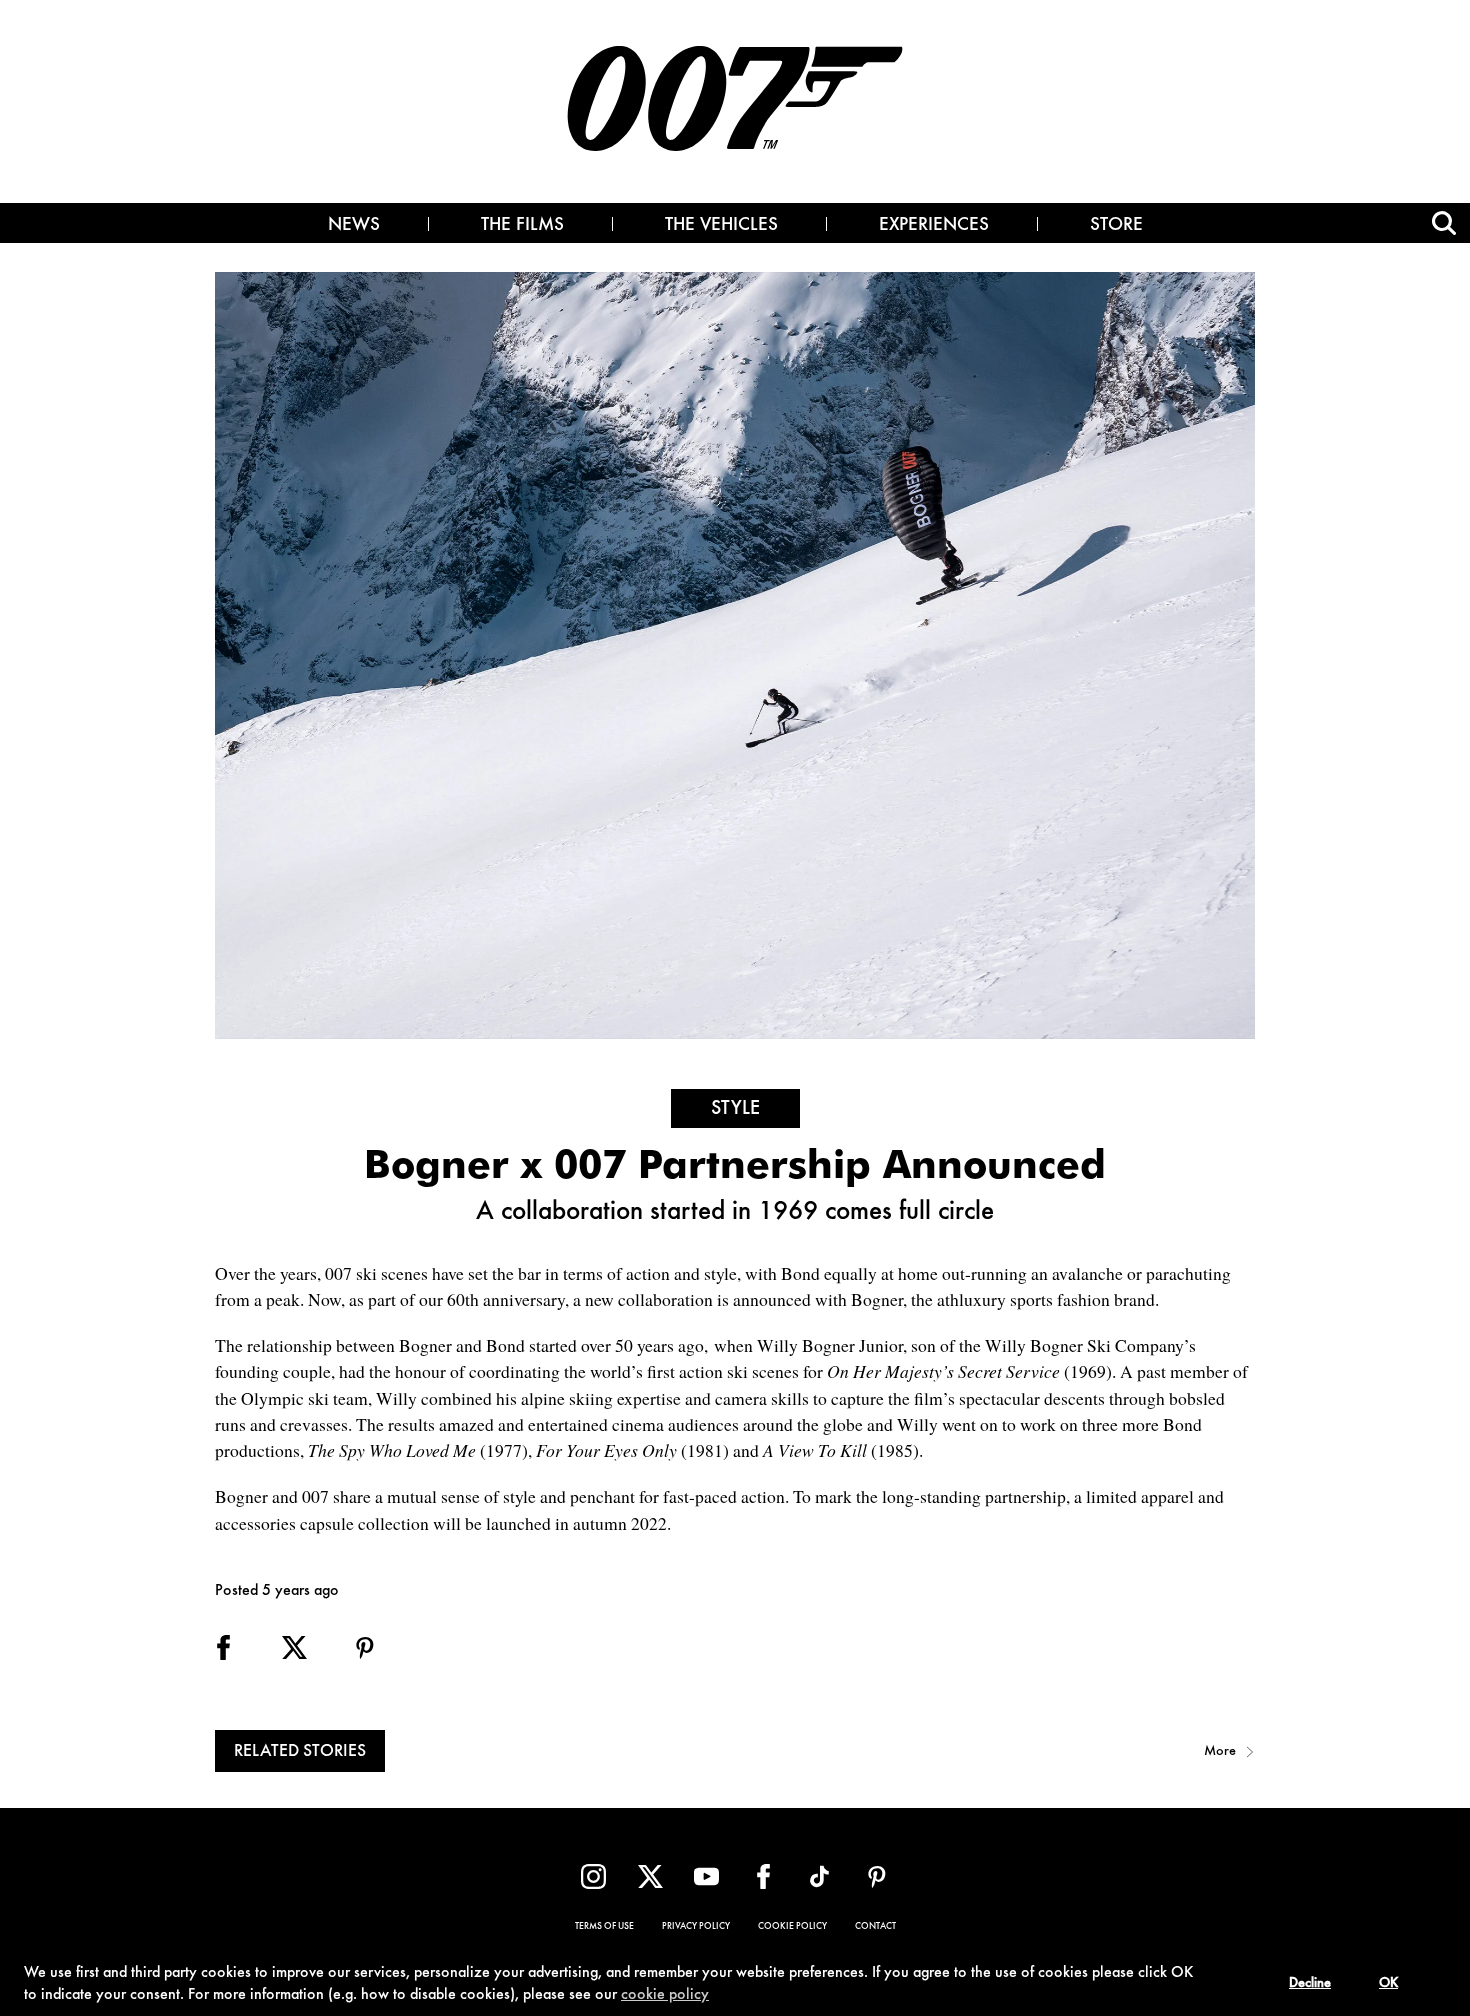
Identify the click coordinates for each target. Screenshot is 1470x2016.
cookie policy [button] (665, 1995)
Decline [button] (1310, 1984)
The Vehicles (721, 226)
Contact (875, 1927)
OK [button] (1388, 1984)
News (354, 226)
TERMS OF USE (604, 1927)
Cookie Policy (792, 1927)
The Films (522, 226)
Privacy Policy (696, 1927)
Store (1116, 226)
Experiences (934, 226)
